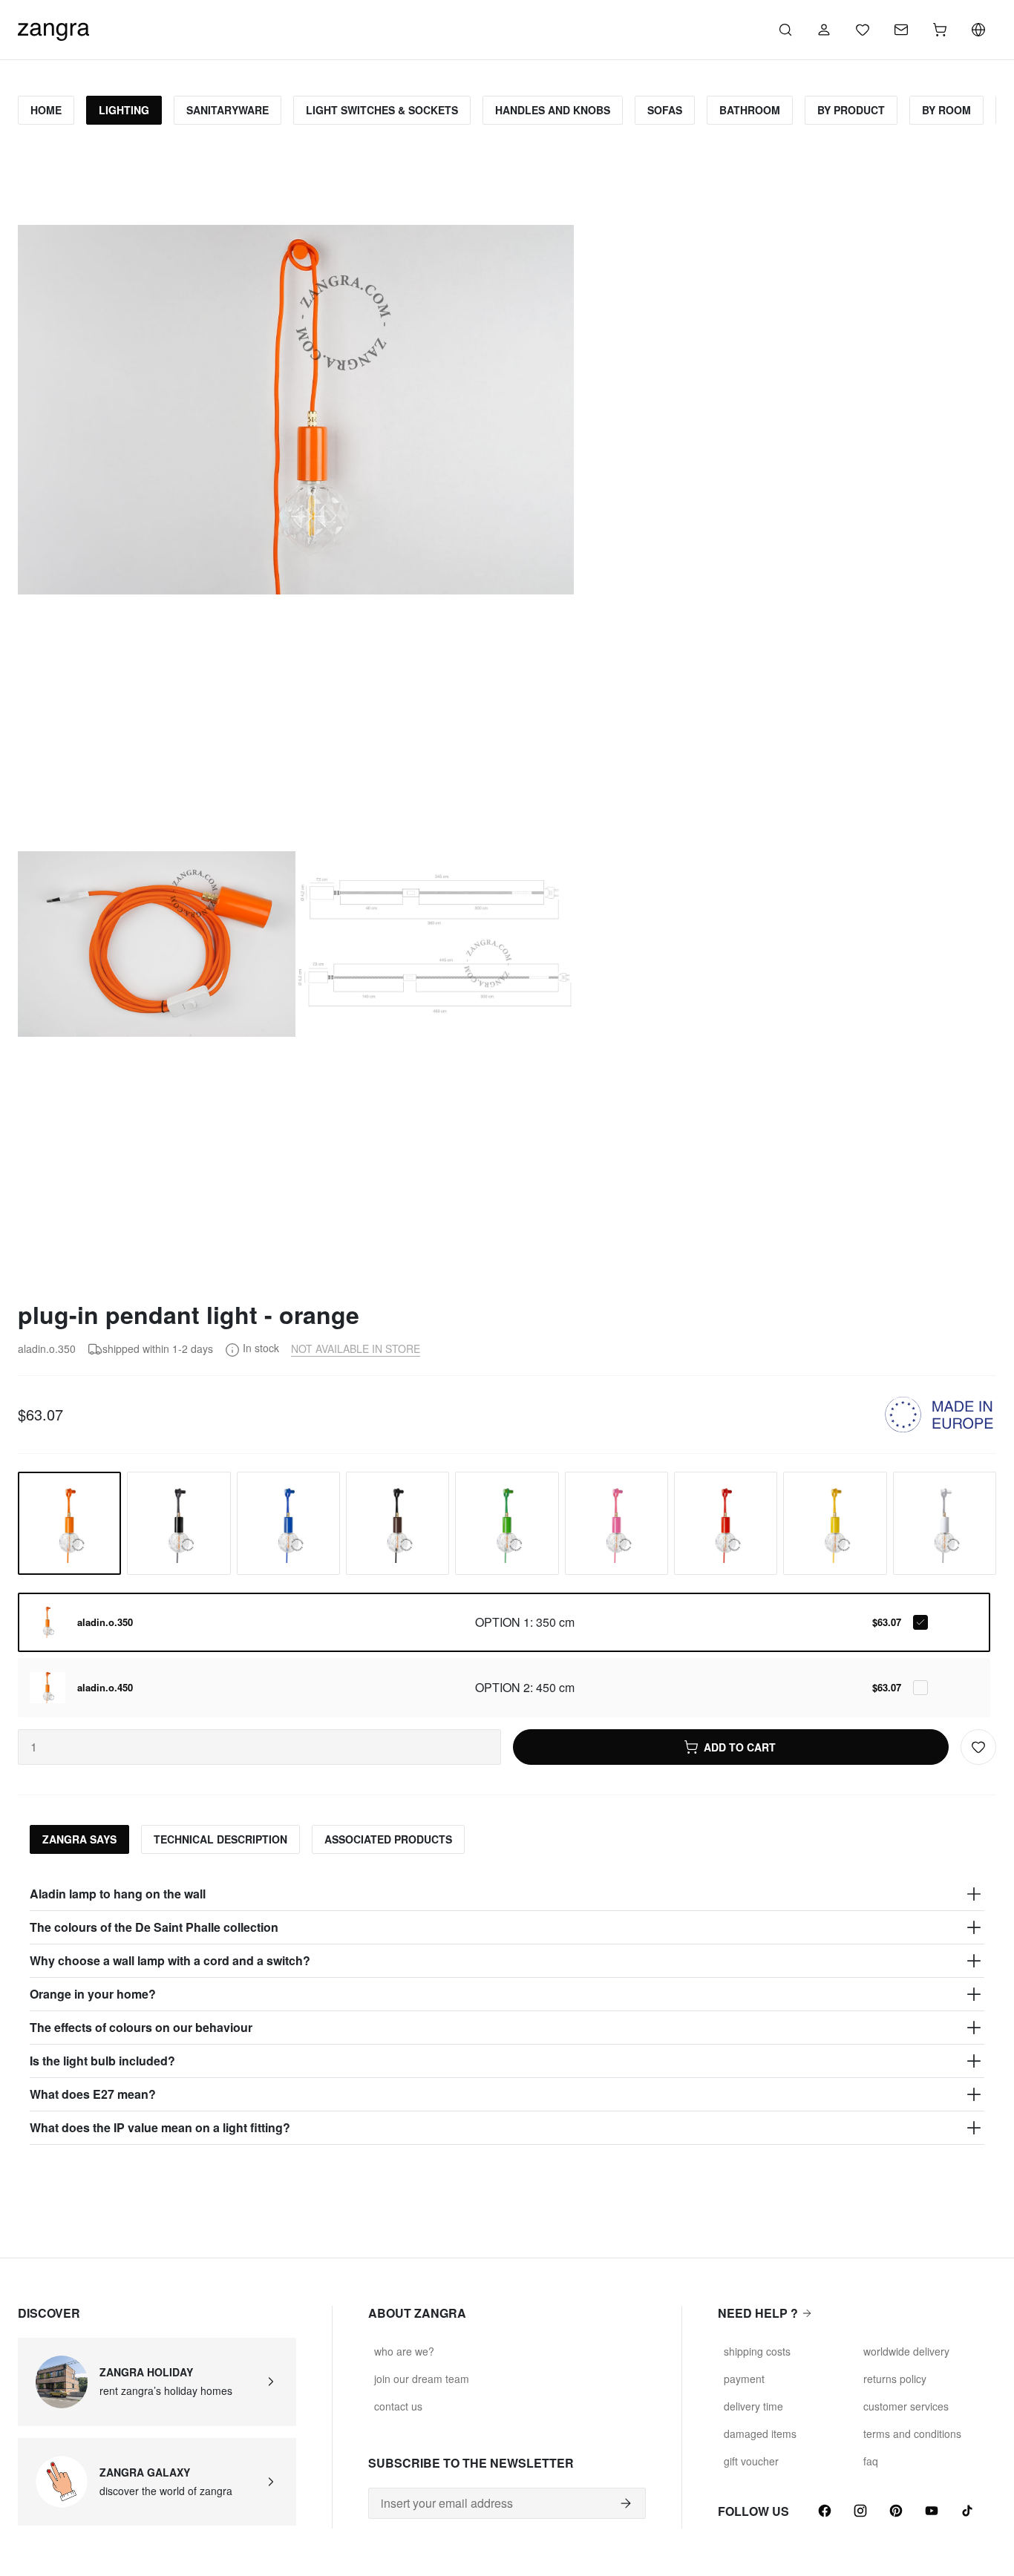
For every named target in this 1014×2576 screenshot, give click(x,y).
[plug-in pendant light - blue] (288, 1523)
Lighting (124, 110)
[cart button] (940, 30)
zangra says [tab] (79, 1839)
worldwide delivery (906, 2351)
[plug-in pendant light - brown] (398, 1523)
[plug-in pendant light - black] (179, 1523)
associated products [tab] (388, 1839)
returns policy (895, 2379)
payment (744, 2379)
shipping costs (757, 2351)
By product (851, 110)
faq (871, 2461)
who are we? (404, 2351)
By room (946, 110)
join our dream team (422, 2379)
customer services (906, 2406)
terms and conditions (912, 2434)
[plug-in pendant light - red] (726, 1523)
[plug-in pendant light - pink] (616, 1523)
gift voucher (751, 2461)
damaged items (760, 2434)
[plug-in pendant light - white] (945, 1523)
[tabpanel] (507, 2011)
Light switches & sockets (382, 110)
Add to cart (740, 1747)
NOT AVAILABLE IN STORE (356, 1348)
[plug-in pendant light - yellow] (835, 1523)
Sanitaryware (228, 110)
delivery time (753, 2406)
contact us (398, 2406)
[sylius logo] (53, 28)
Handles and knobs (553, 110)
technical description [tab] (220, 1839)
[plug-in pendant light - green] (507, 1523)
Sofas (665, 110)
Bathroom (750, 110)
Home (46, 110)
